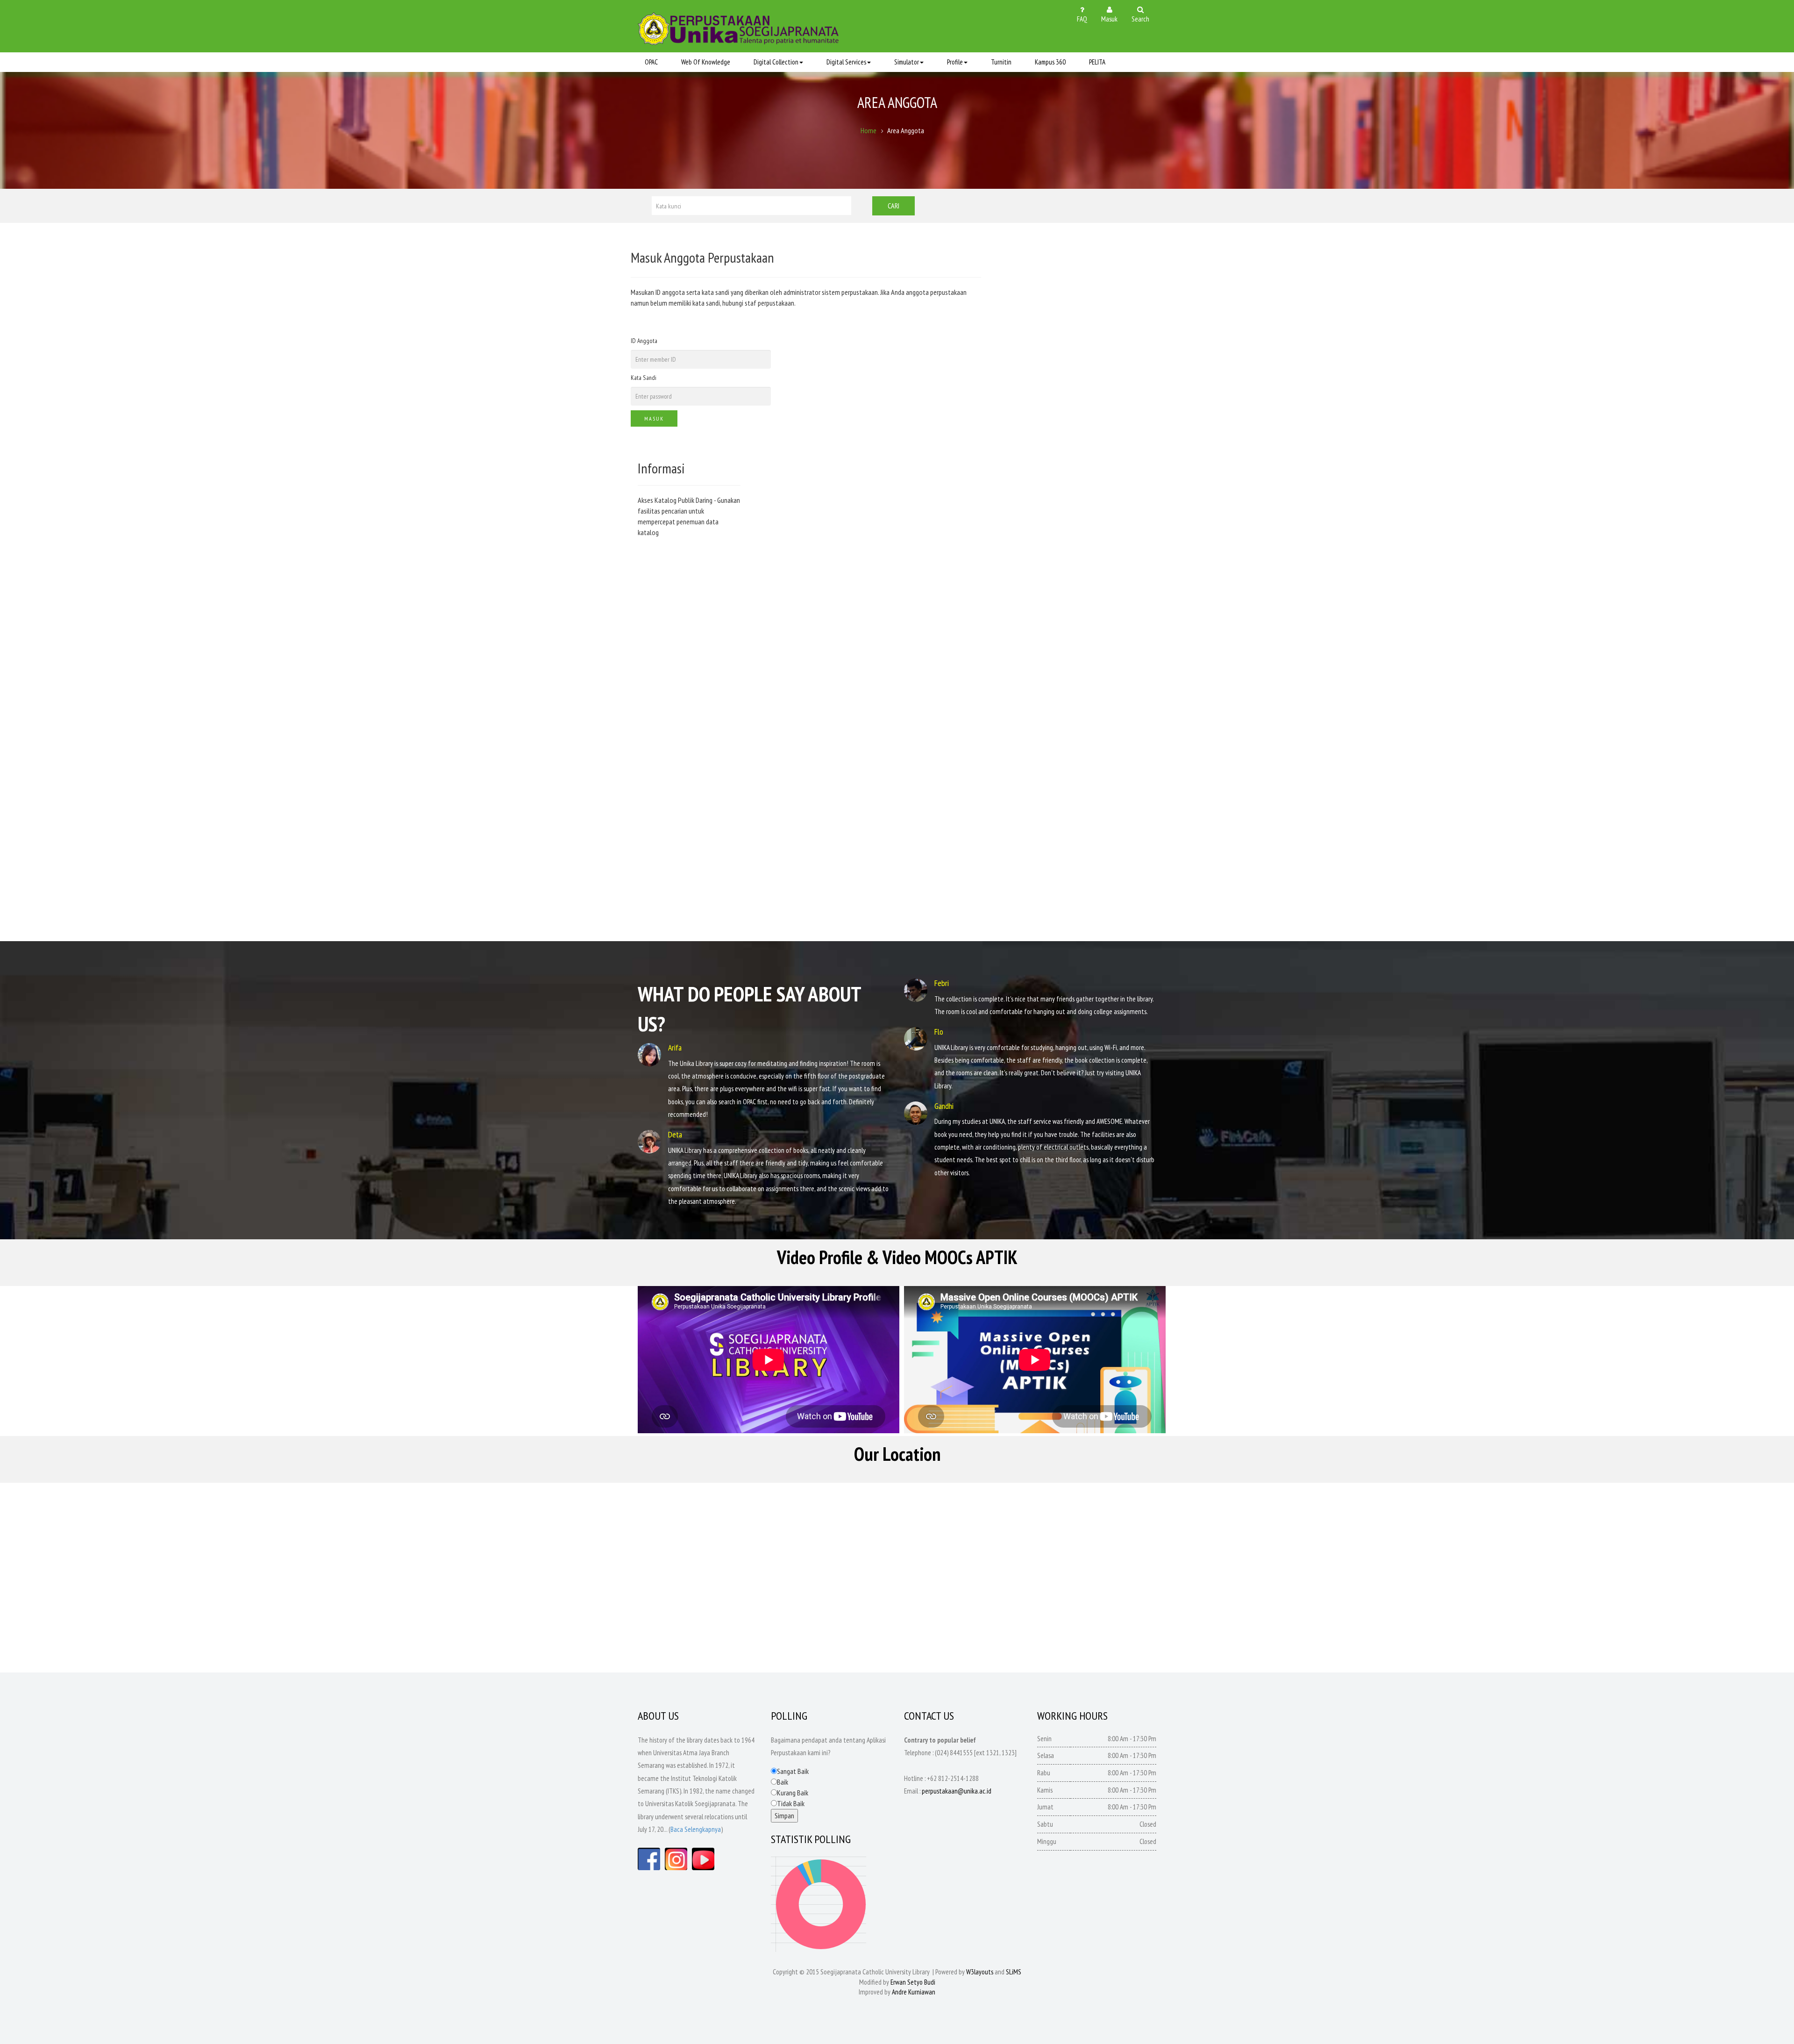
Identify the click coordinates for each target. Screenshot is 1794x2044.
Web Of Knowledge (706, 62)
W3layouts (980, 1972)
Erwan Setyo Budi (913, 1982)
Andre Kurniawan (914, 1992)
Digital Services (846, 62)
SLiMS (1014, 1972)
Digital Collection (776, 62)
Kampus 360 (1050, 62)
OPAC (651, 62)
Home (869, 130)
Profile (955, 62)
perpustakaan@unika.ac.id (957, 1791)
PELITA (1097, 62)
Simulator (907, 62)
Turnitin (1001, 62)
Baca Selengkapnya (696, 1829)
